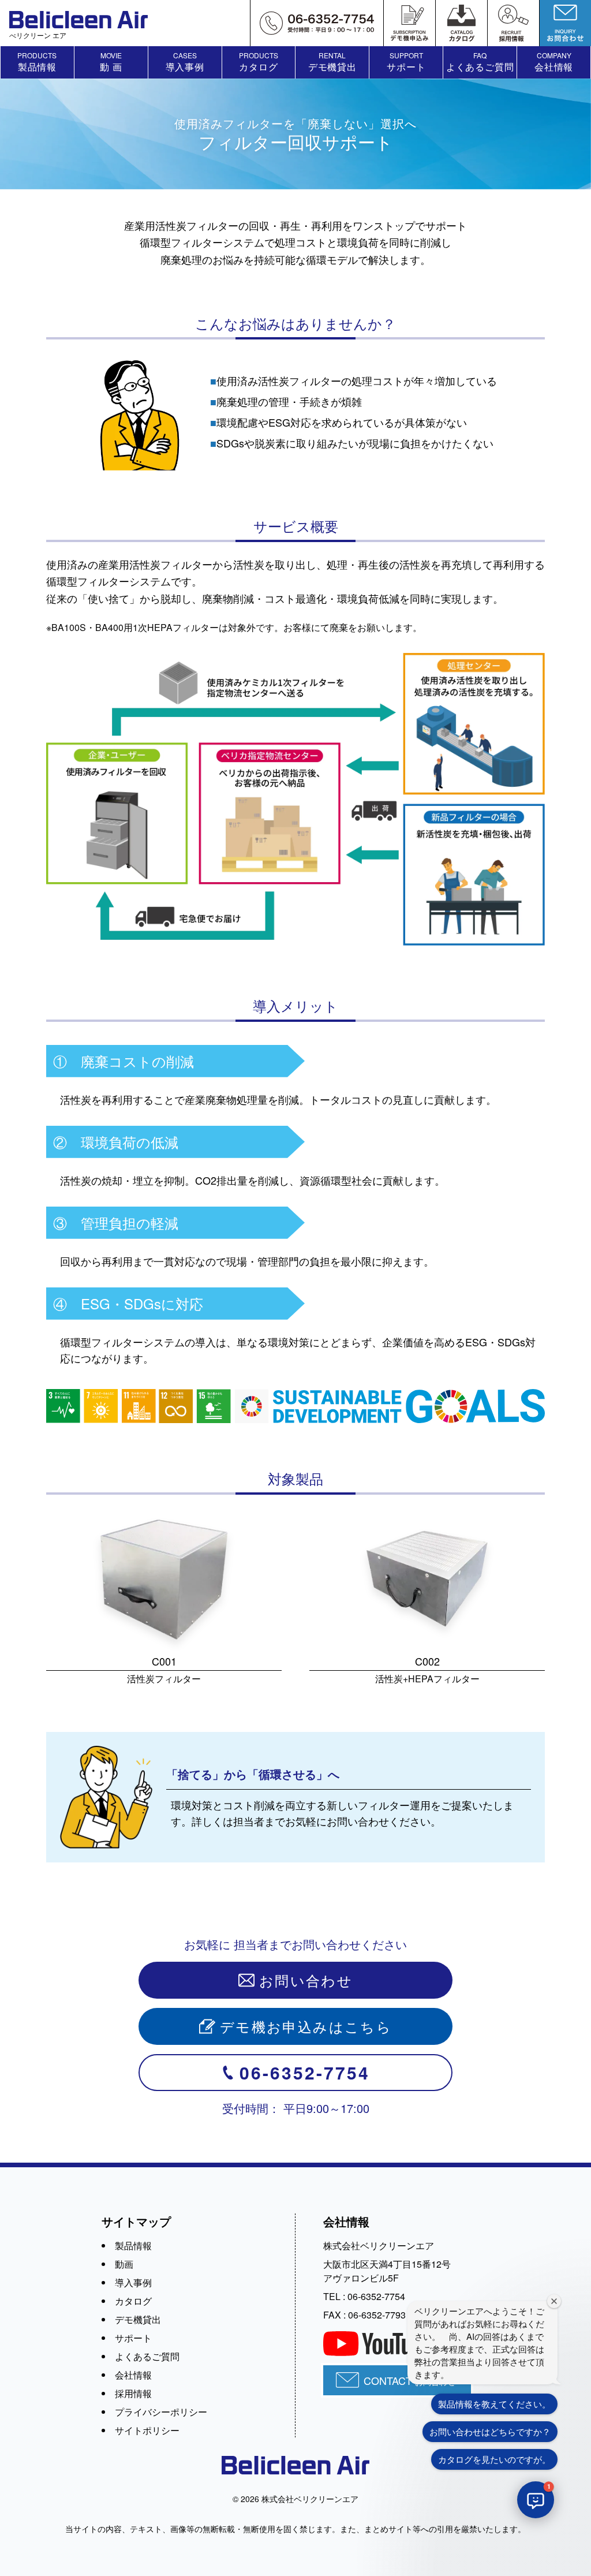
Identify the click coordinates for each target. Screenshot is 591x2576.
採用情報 (133, 2393)
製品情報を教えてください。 (494, 2404)
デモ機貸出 (138, 2319)
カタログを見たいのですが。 (494, 2459)
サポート (133, 2338)
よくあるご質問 (147, 2356)
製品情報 (133, 2245)
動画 (124, 2264)
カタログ (133, 2301)
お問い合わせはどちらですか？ (490, 2431)
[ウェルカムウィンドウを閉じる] (554, 2301)
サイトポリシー (147, 2430)
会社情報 (133, 2375)
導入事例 (133, 2282)
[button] (536, 2500)
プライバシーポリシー (161, 2412)
